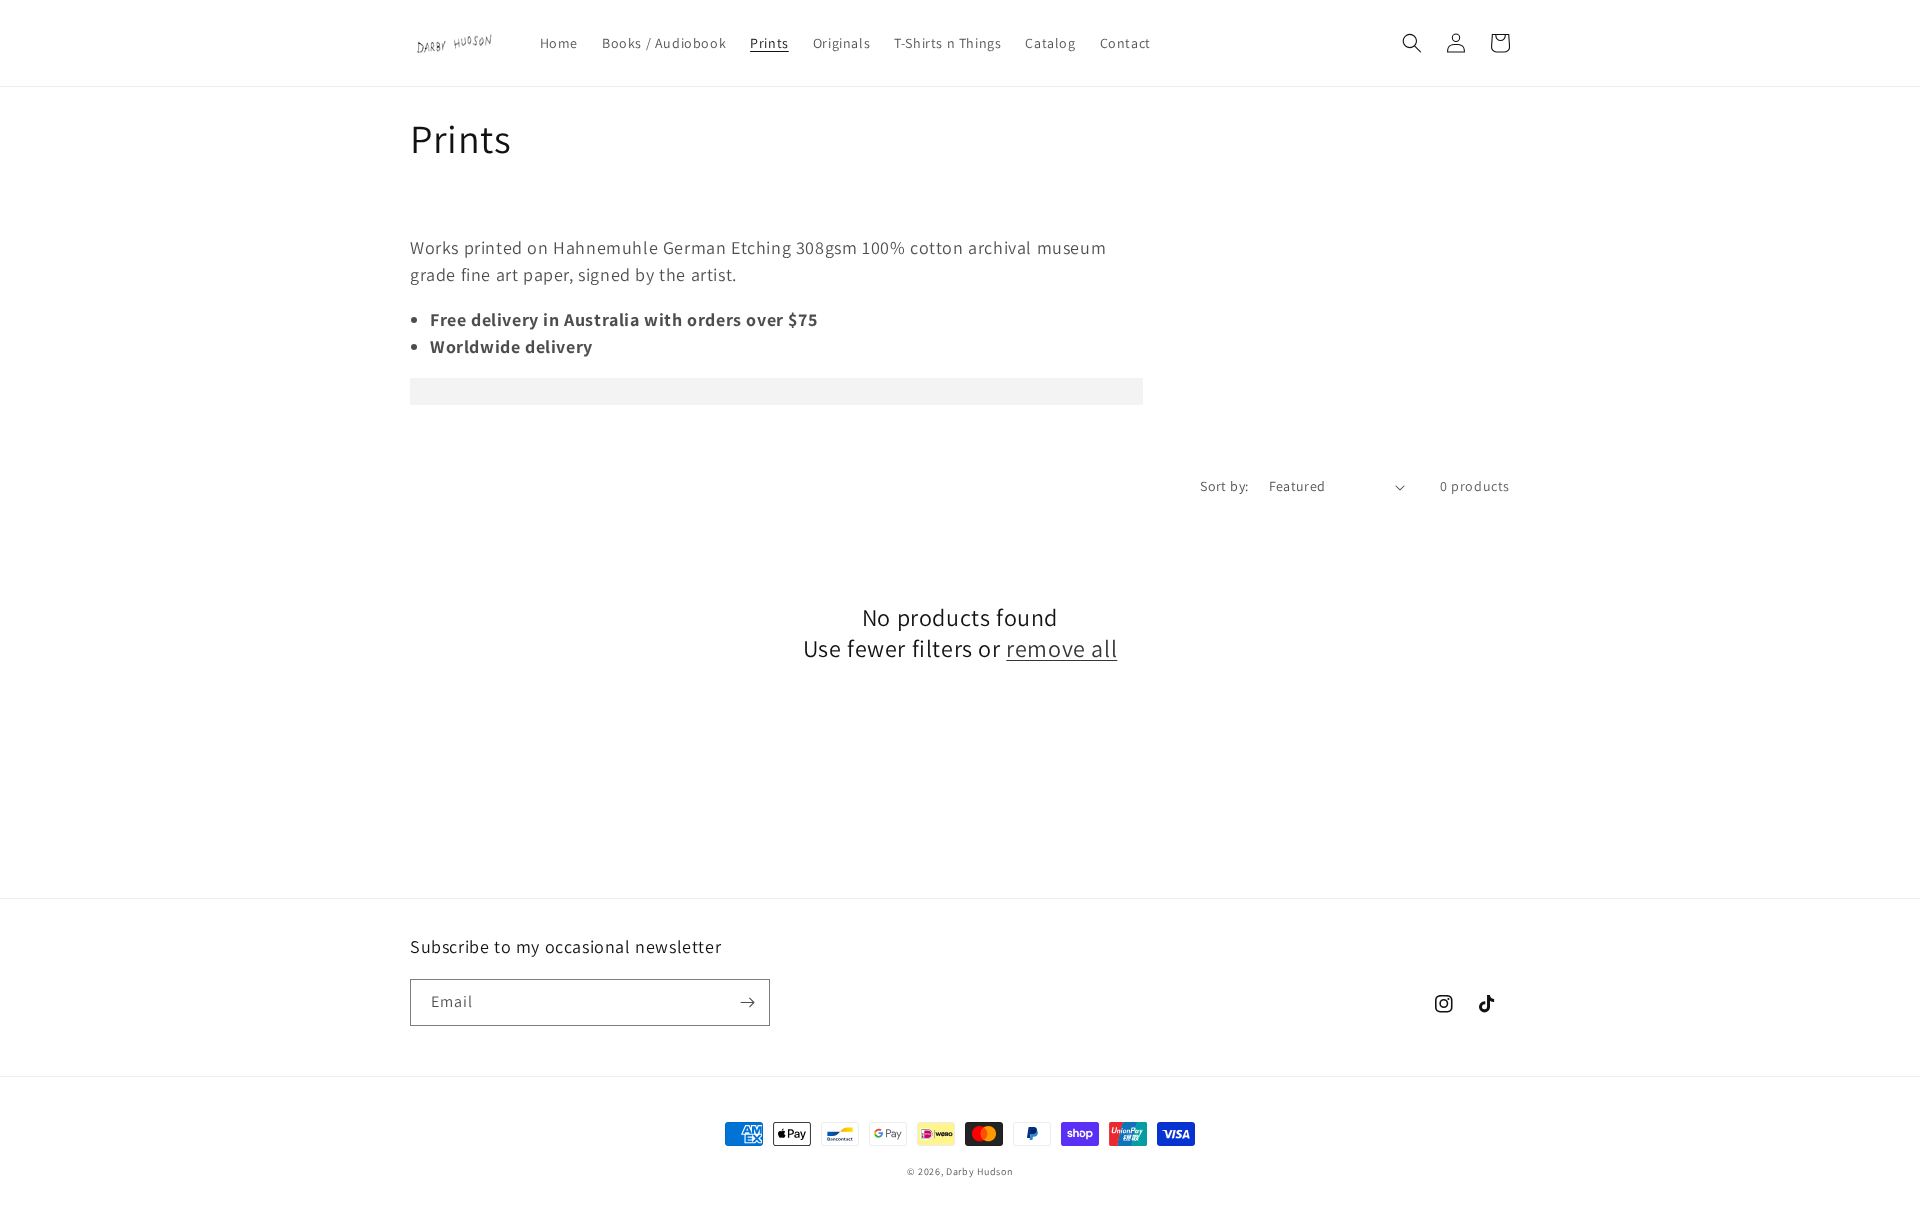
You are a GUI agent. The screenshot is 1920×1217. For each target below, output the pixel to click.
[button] (1412, 43)
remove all (1061, 648)
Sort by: (1224, 486)
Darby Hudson (979, 1171)
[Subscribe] (747, 1002)
